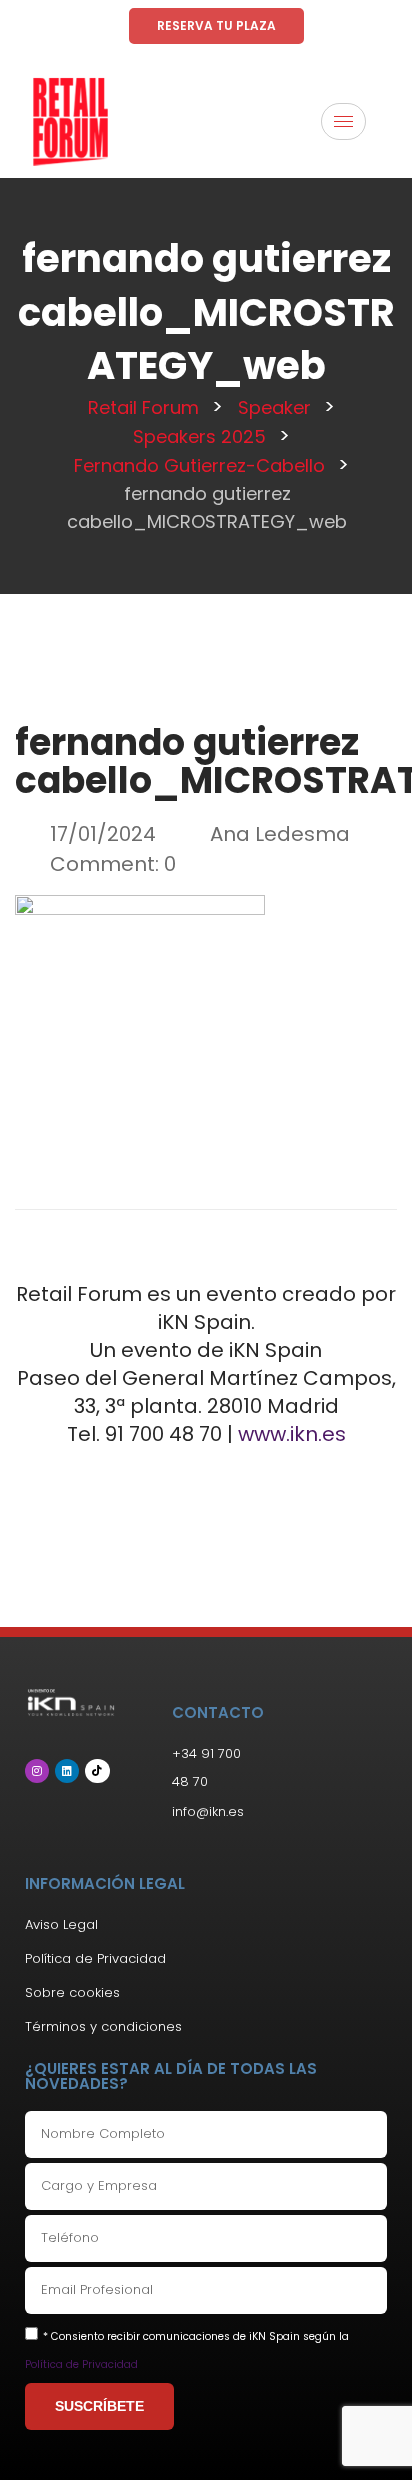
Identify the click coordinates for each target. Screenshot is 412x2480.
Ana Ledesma (280, 834)
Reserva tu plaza (216, 25)
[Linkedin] (67, 1771)
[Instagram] (37, 1771)
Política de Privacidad (81, 2364)
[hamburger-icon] (343, 121)
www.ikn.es (292, 1434)
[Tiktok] (97, 1771)
